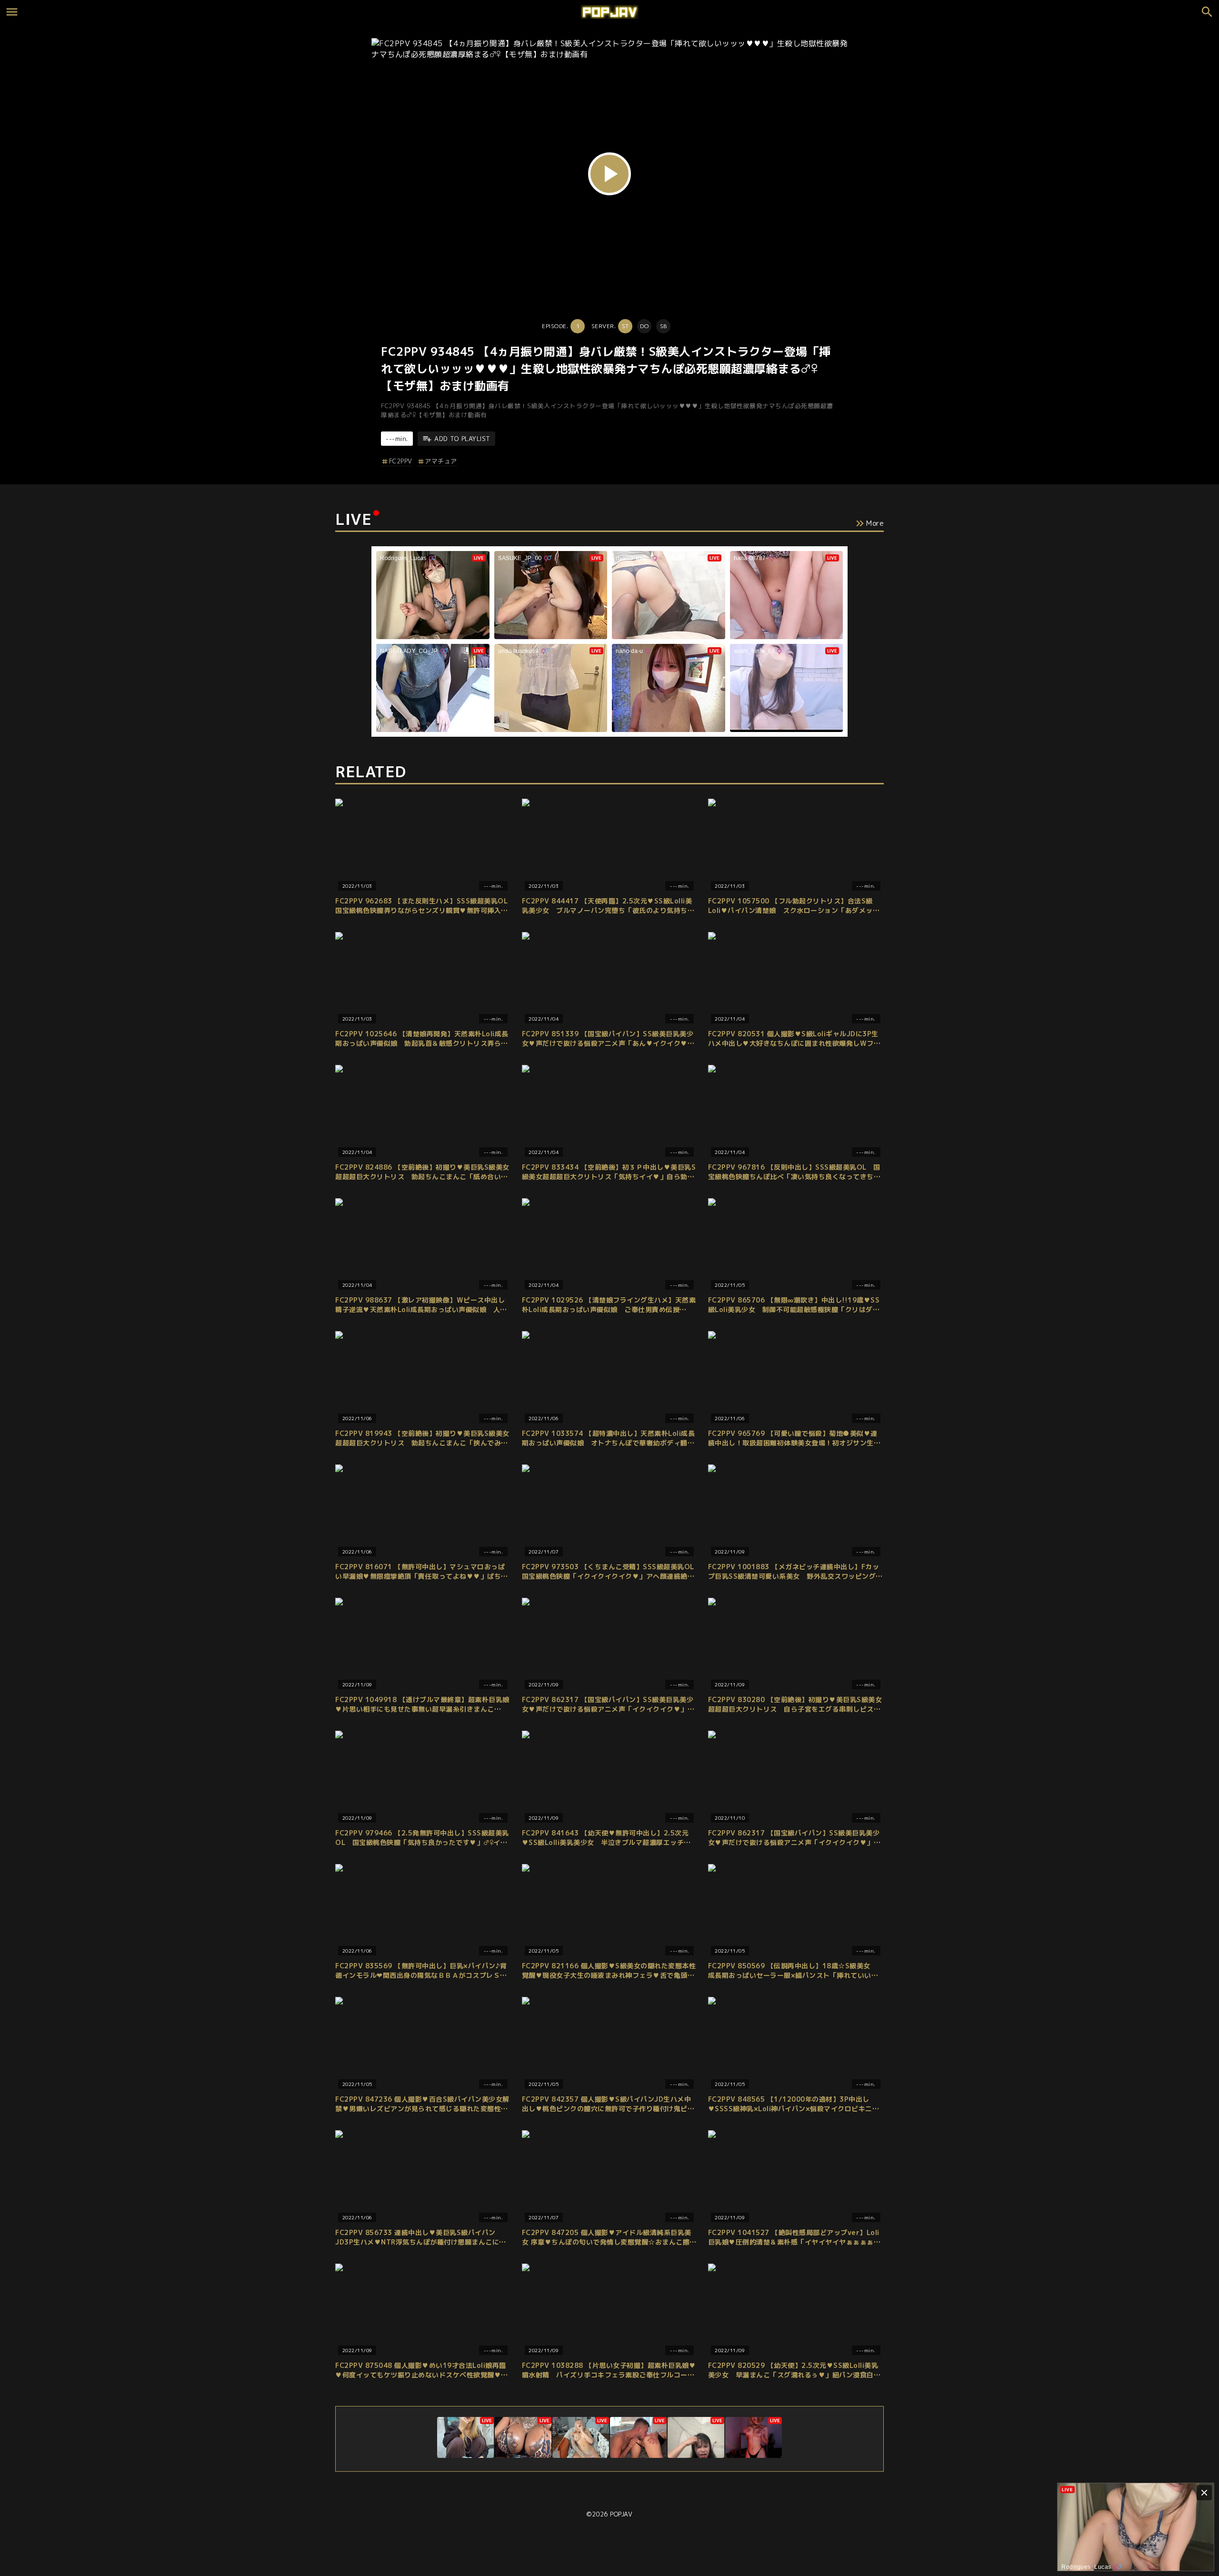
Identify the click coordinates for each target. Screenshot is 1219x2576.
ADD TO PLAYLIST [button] (462, 439)
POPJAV (621, 2514)
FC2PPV (401, 461)
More (875, 523)
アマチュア (441, 461)
